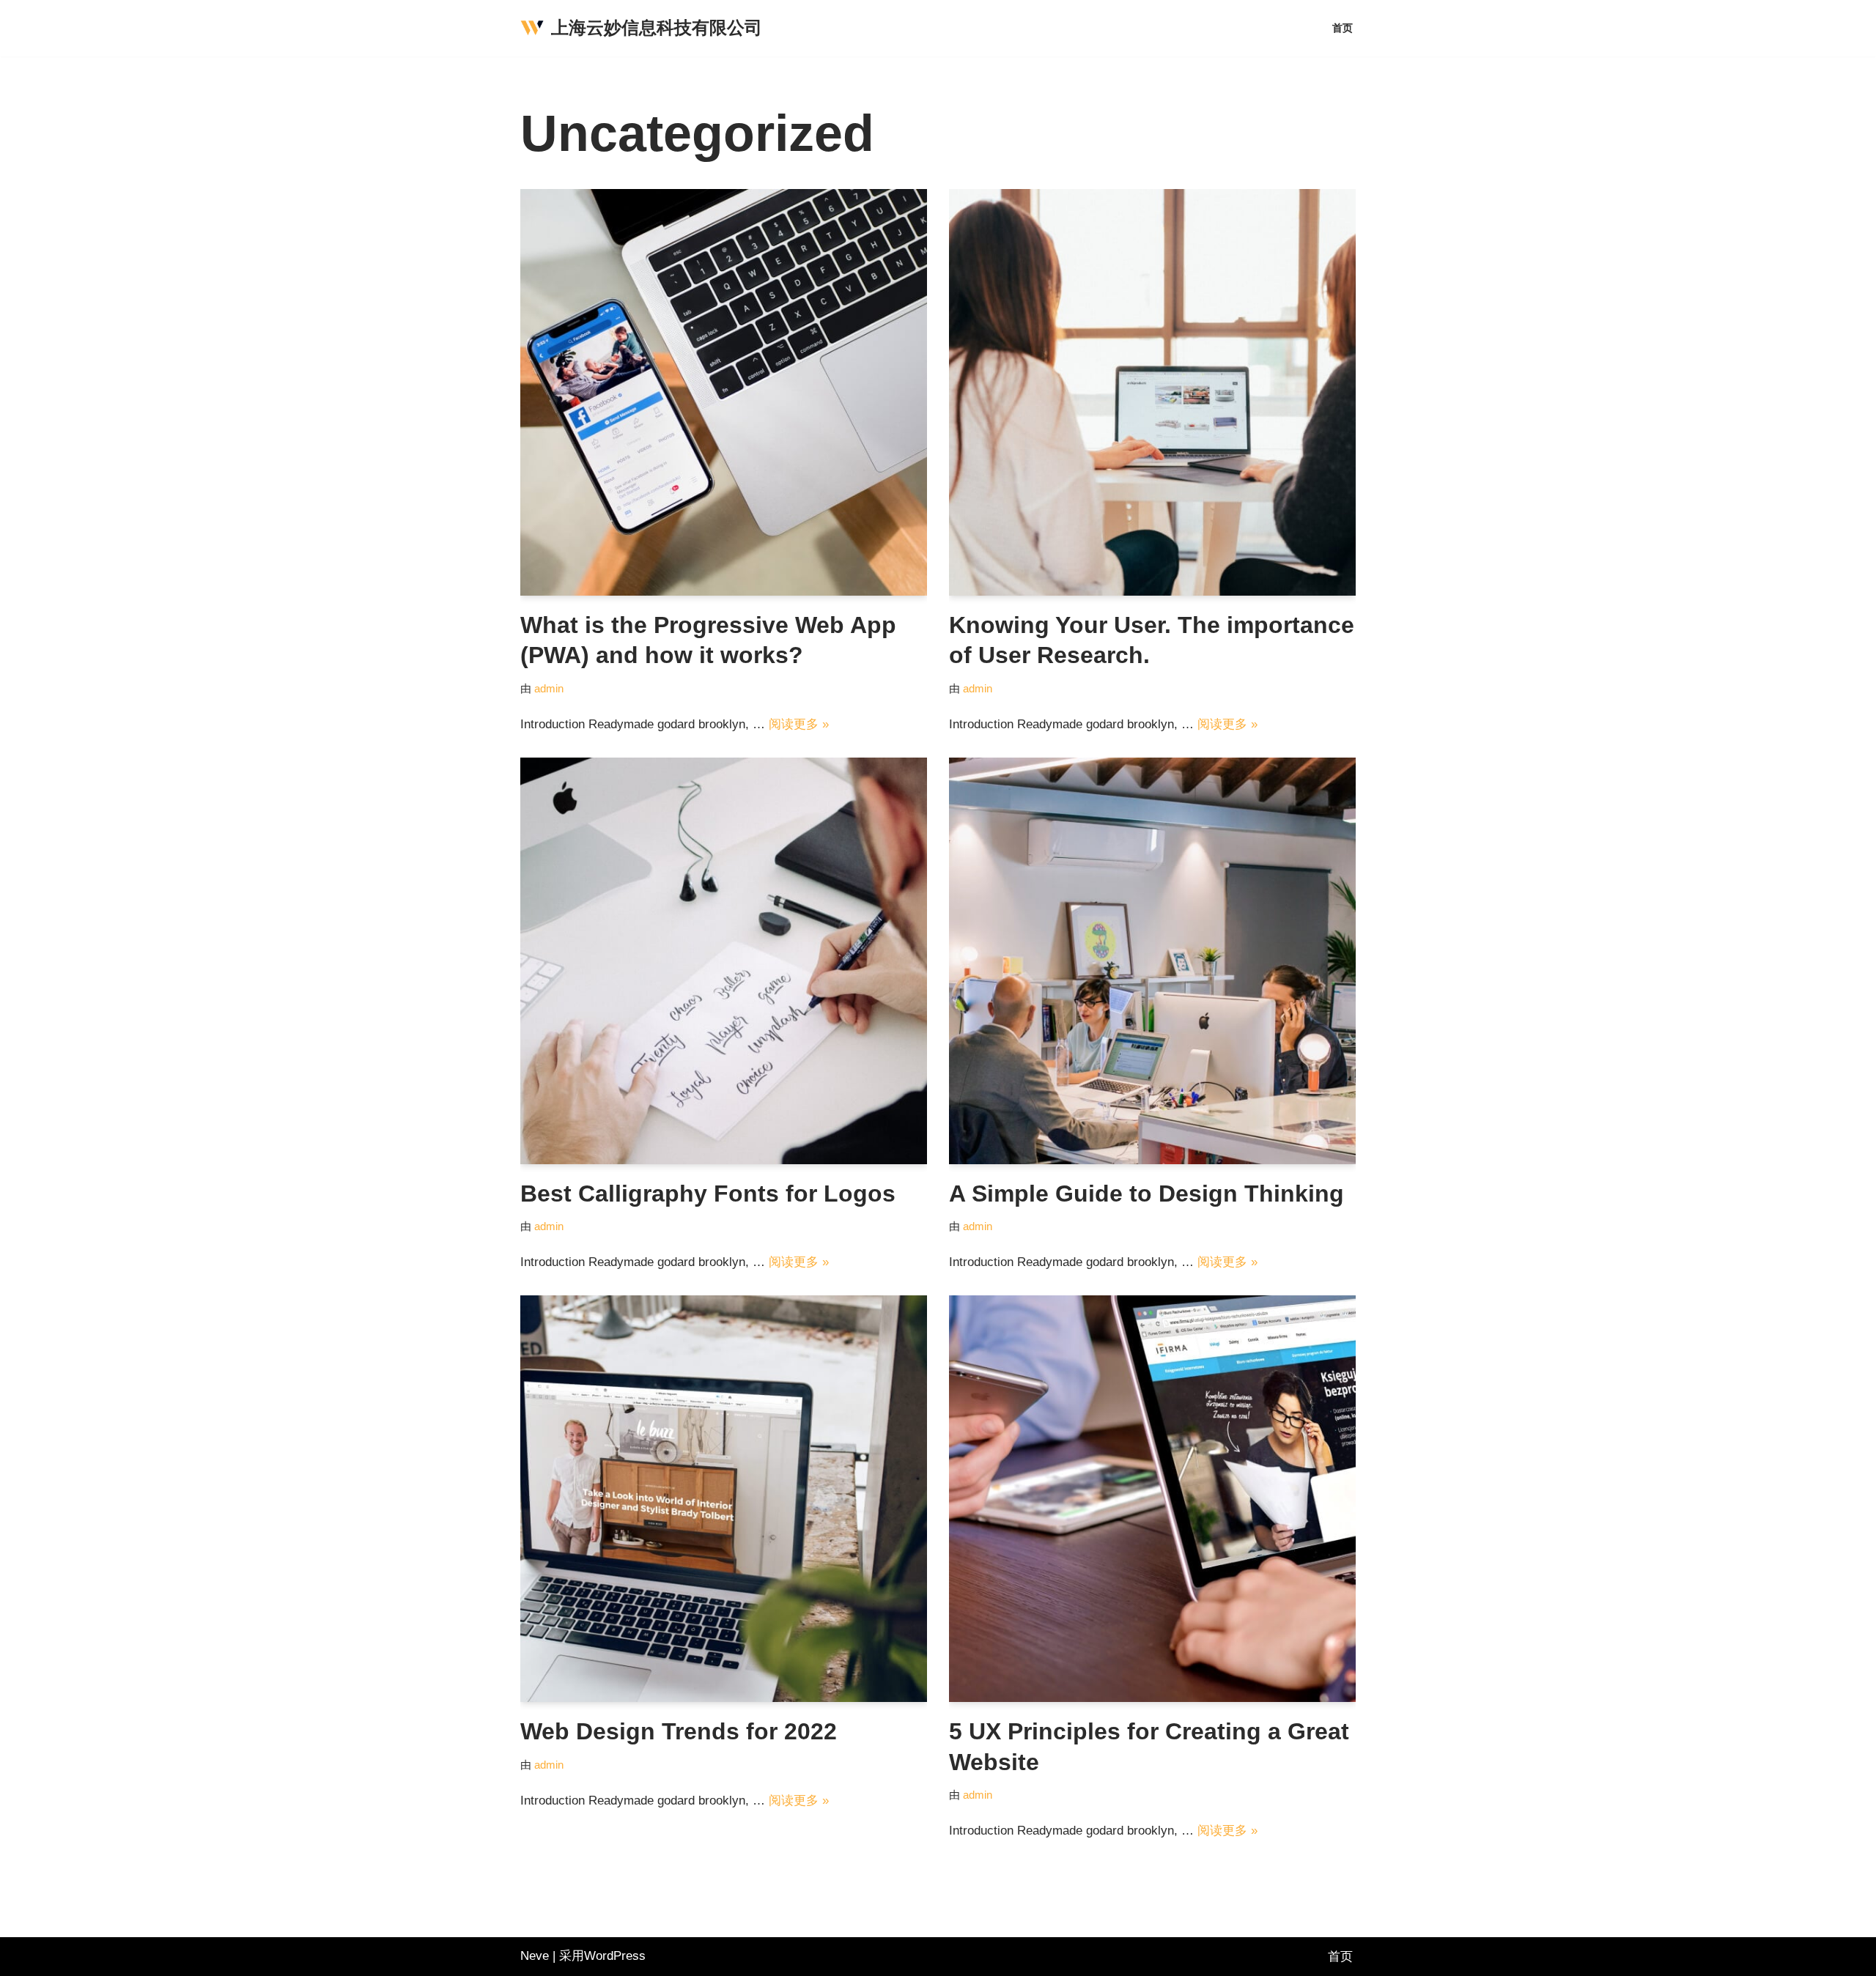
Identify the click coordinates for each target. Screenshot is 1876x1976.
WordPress (615, 1956)
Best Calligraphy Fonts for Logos (708, 1194)
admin (549, 688)
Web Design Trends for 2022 (679, 1731)
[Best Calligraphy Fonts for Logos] (724, 961)
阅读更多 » (799, 724)
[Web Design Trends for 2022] (724, 1499)
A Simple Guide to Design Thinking (1146, 1194)
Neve (535, 1956)
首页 (1343, 28)
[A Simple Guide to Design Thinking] (1152, 961)
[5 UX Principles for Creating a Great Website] (1152, 1499)
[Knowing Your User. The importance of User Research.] (1152, 392)
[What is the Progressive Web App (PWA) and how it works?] (724, 392)
